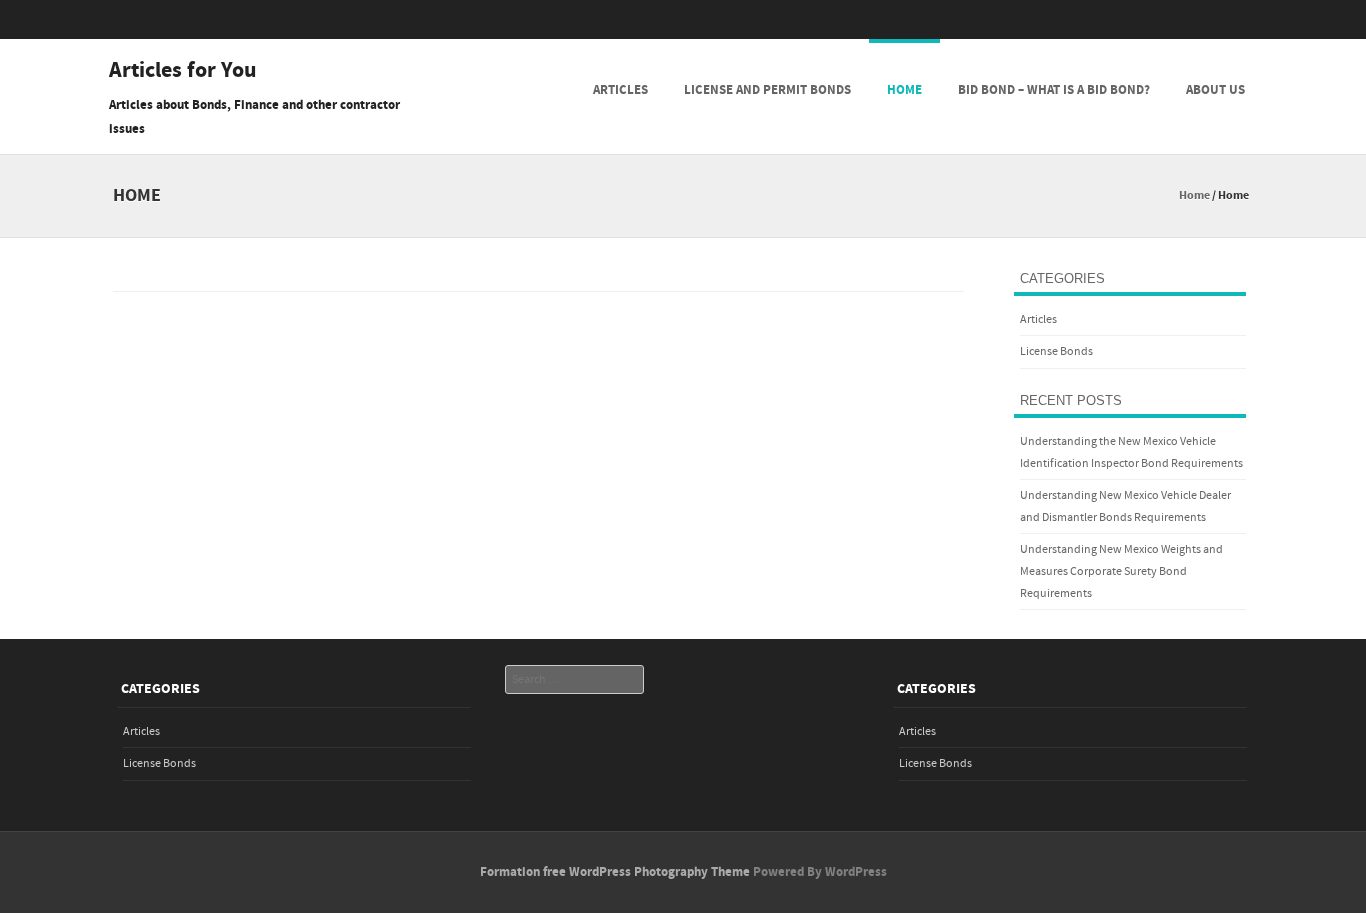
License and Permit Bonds (767, 90)
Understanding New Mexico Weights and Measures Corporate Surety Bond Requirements (1121, 571)
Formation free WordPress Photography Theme (615, 872)
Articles (620, 90)
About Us (1215, 90)
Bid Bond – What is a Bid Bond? (1054, 90)
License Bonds (1056, 351)
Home (904, 90)
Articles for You (183, 71)
